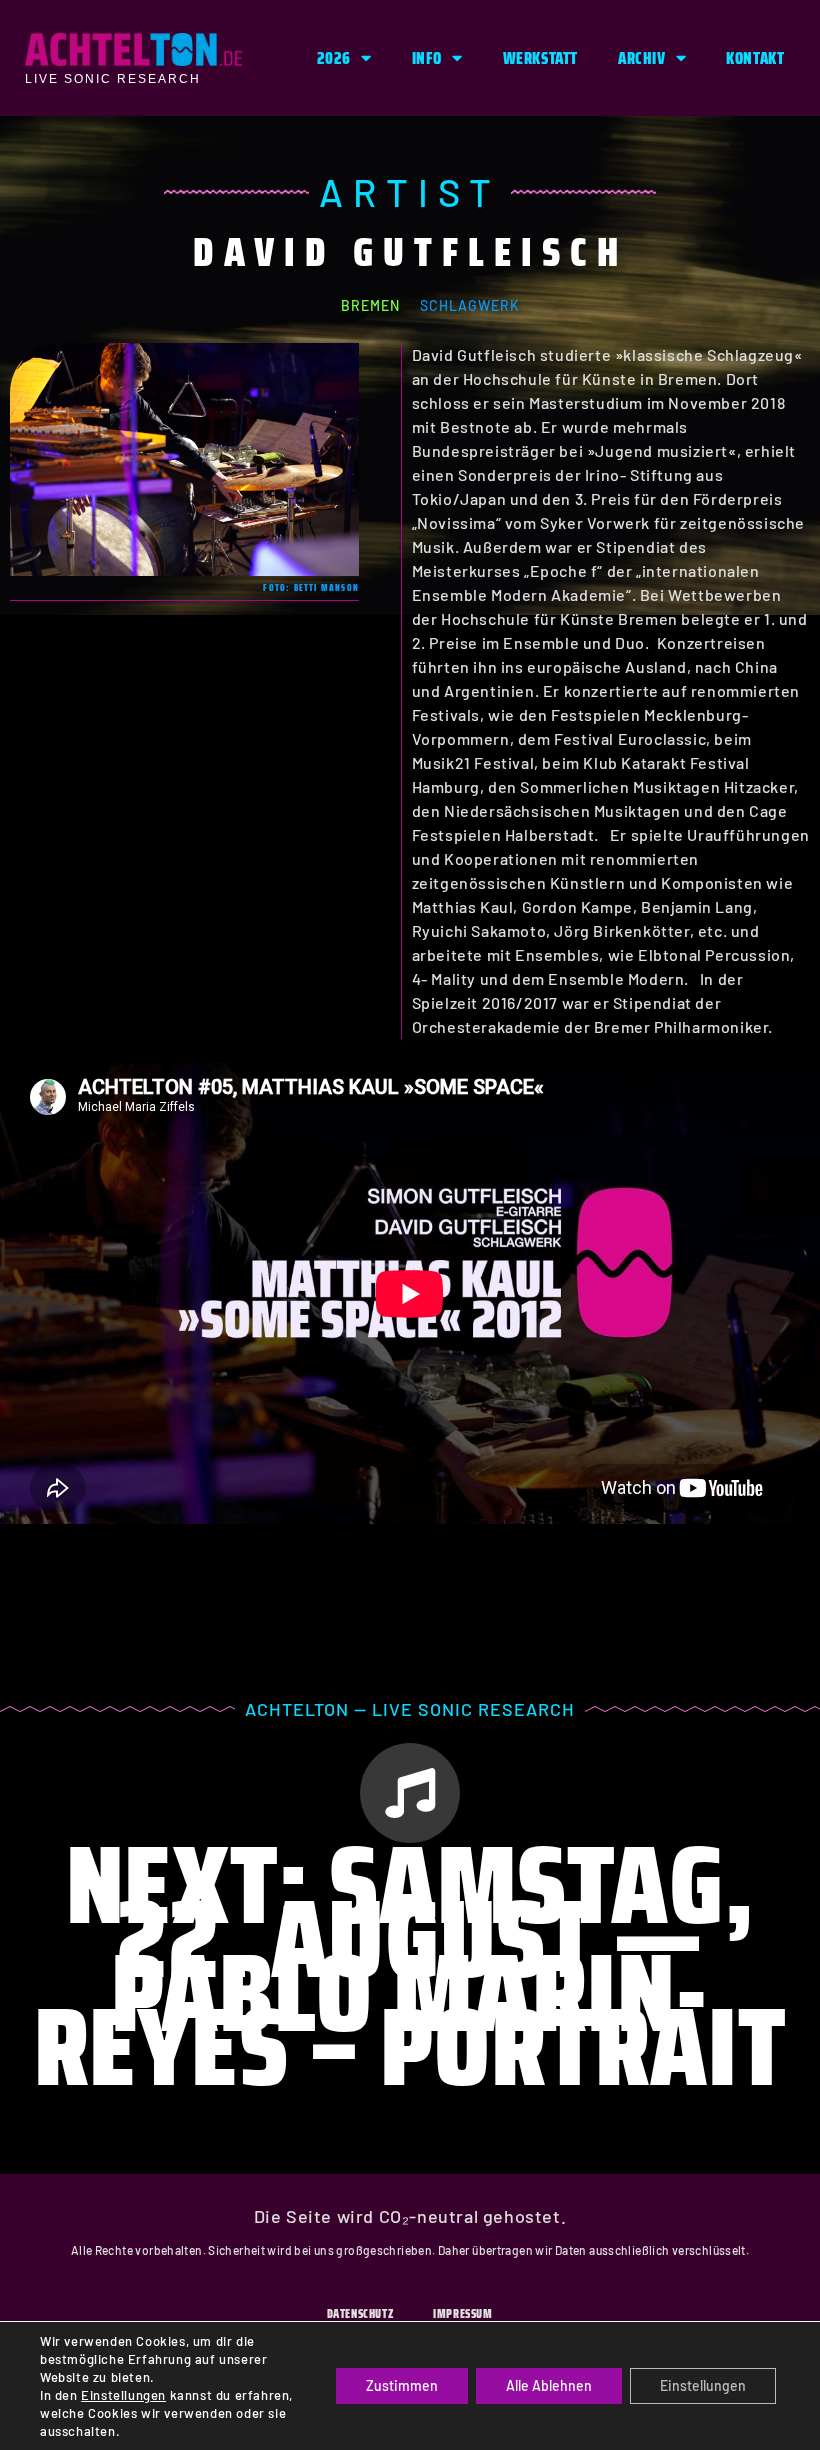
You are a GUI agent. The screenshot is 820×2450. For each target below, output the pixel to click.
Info (427, 58)
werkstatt (540, 58)
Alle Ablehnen (549, 2385)
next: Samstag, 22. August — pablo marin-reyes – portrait (410, 1965)
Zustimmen (402, 2385)
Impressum (462, 2313)
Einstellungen (123, 2395)
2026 (334, 58)
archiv (642, 58)
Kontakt (755, 58)
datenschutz (360, 2313)
